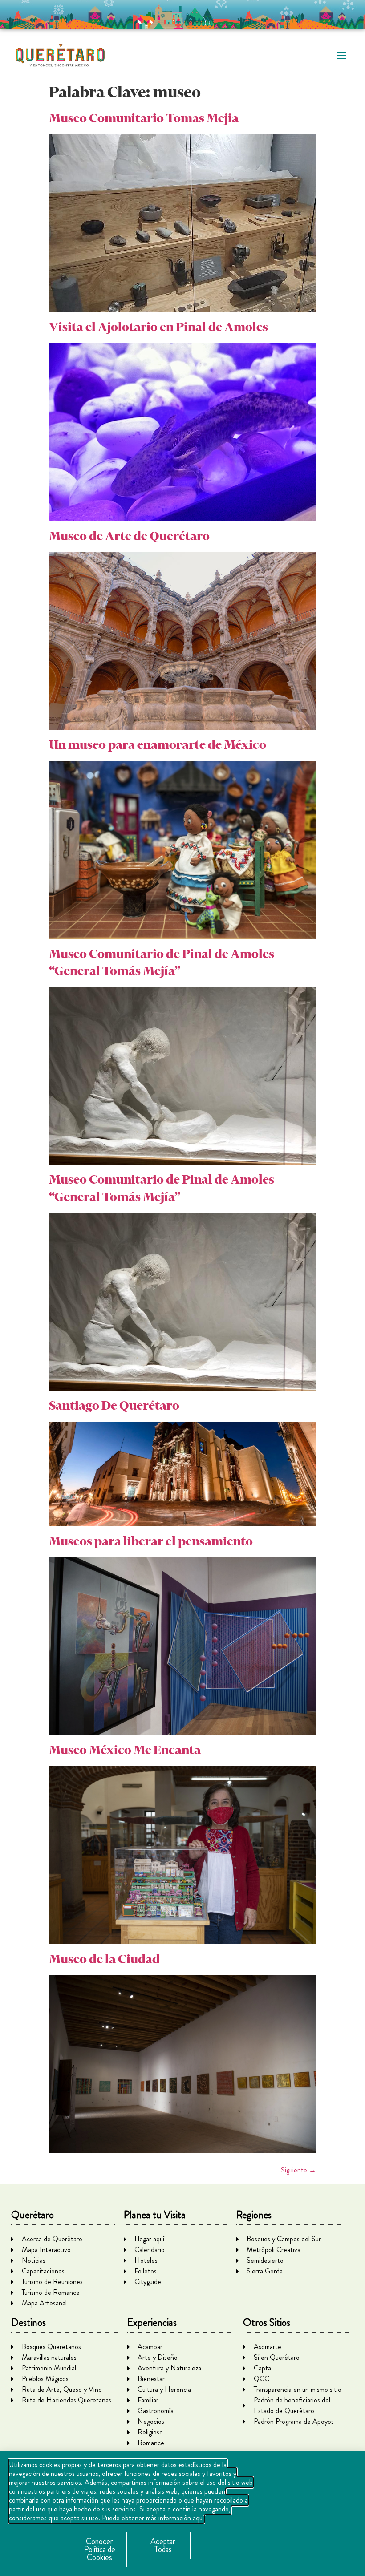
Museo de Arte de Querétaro (129, 536)
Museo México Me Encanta (125, 1750)
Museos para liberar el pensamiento (151, 1541)
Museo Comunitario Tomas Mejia (144, 118)
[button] (342, 56)
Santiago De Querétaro (114, 1405)
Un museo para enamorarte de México (158, 745)
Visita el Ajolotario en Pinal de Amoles (158, 327)
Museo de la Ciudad (104, 1959)
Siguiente (298, 2170)
